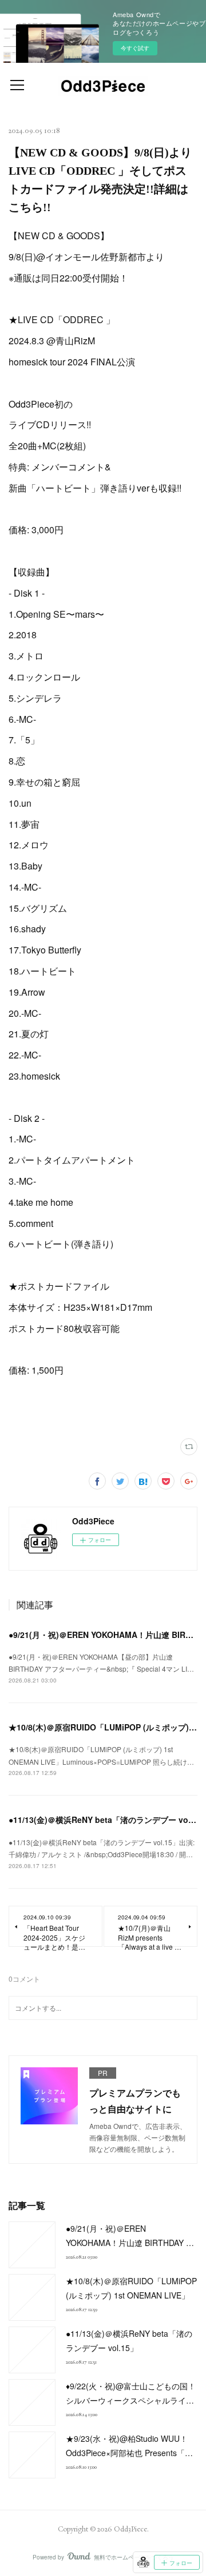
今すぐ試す (135, 48)
